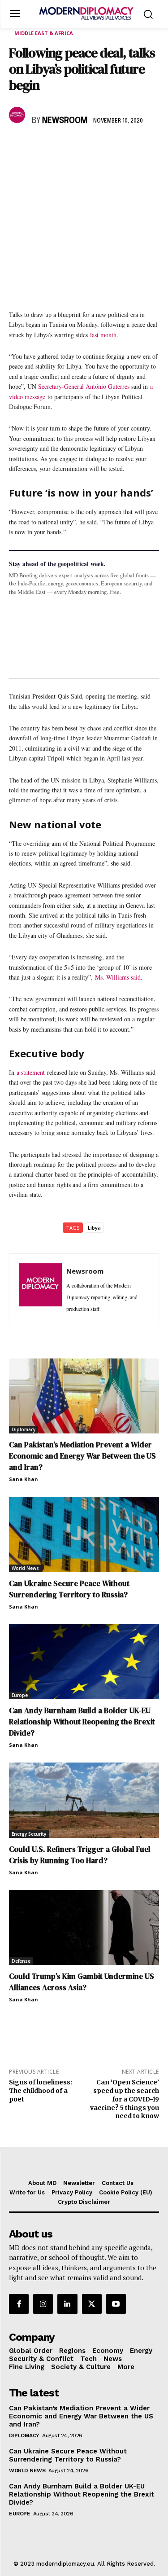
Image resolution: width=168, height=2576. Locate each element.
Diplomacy (24, 1429)
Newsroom (65, 121)
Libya (94, 1228)
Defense (21, 1961)
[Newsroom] (18, 115)
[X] (39, 147)
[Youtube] (116, 2304)
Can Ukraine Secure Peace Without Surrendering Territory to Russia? (69, 1589)
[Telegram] (121, 147)
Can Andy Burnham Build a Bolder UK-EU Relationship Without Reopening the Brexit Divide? (82, 1722)
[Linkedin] (80, 147)
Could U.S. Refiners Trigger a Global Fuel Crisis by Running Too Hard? (80, 1855)
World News (25, 1568)
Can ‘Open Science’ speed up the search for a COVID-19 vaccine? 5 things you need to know (125, 2099)
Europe (20, 1695)
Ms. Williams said (118, 977)
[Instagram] (43, 2304)
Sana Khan (24, 1479)
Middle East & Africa (44, 33)
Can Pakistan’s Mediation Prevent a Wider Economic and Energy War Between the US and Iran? (82, 1456)
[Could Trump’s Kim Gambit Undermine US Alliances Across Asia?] (84, 1928)
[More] (142, 147)
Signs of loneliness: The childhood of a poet (41, 2091)
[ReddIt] (100, 147)
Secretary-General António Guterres (84, 386)
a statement (31, 1072)
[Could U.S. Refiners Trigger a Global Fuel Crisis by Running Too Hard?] (84, 1800)
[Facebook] (18, 147)
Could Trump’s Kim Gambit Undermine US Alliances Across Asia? (82, 1982)
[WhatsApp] (59, 147)
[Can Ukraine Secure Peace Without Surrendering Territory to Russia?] (84, 1534)
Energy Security (29, 1834)
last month (103, 335)
